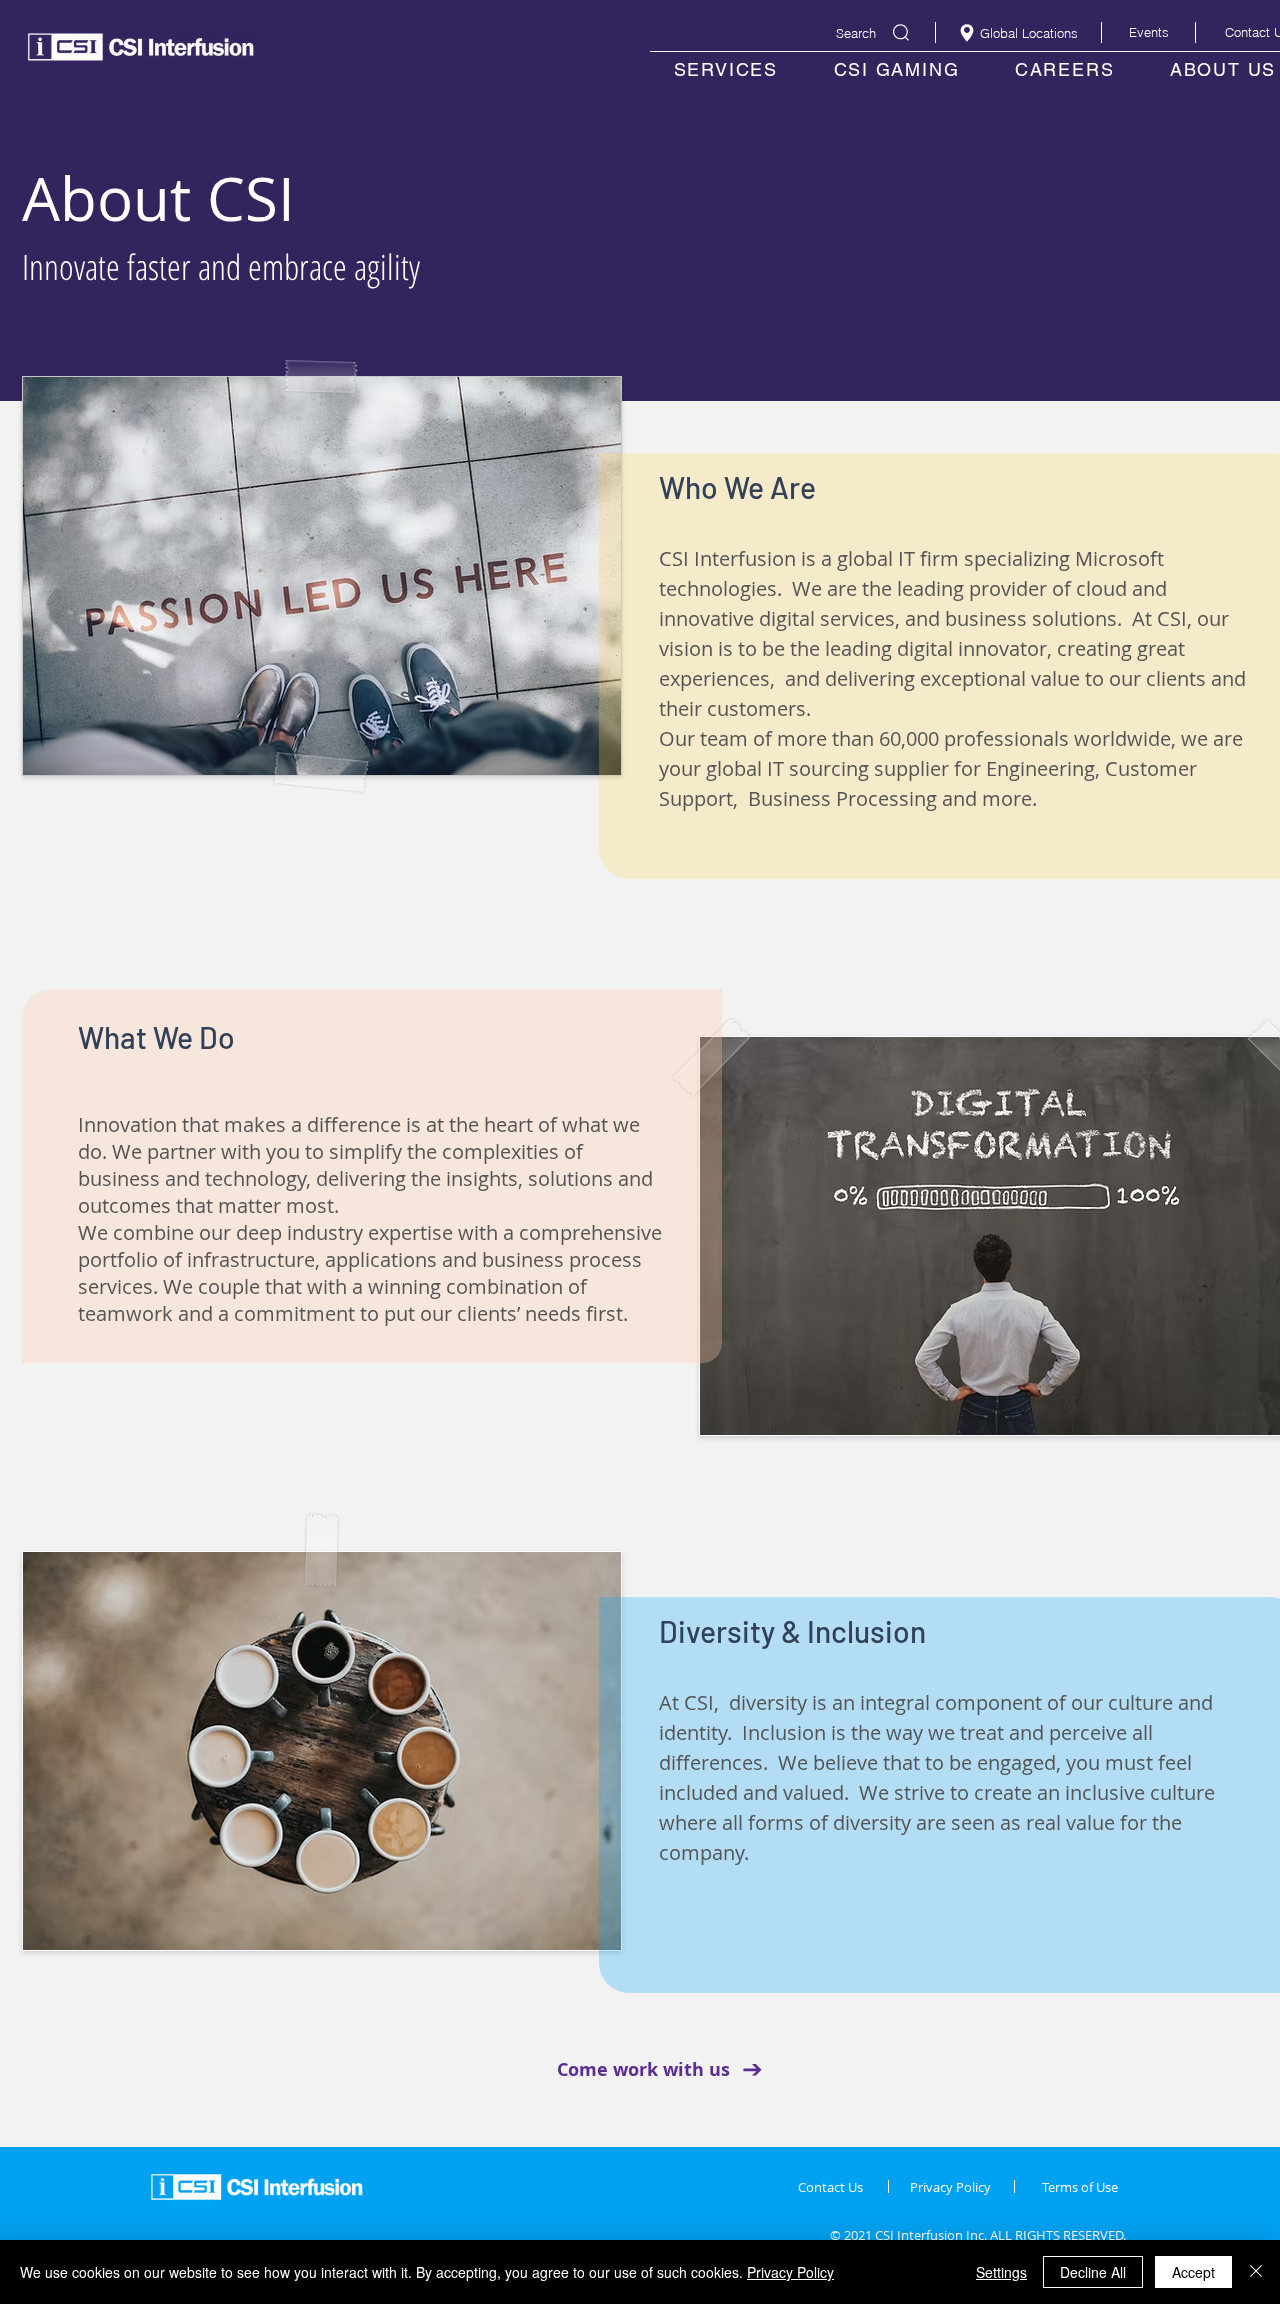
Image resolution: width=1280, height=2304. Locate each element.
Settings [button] (1001, 2272)
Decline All (1093, 2272)
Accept (1193, 2272)
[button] (1148, 32)
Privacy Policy (790, 2272)
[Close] (1256, 2272)
